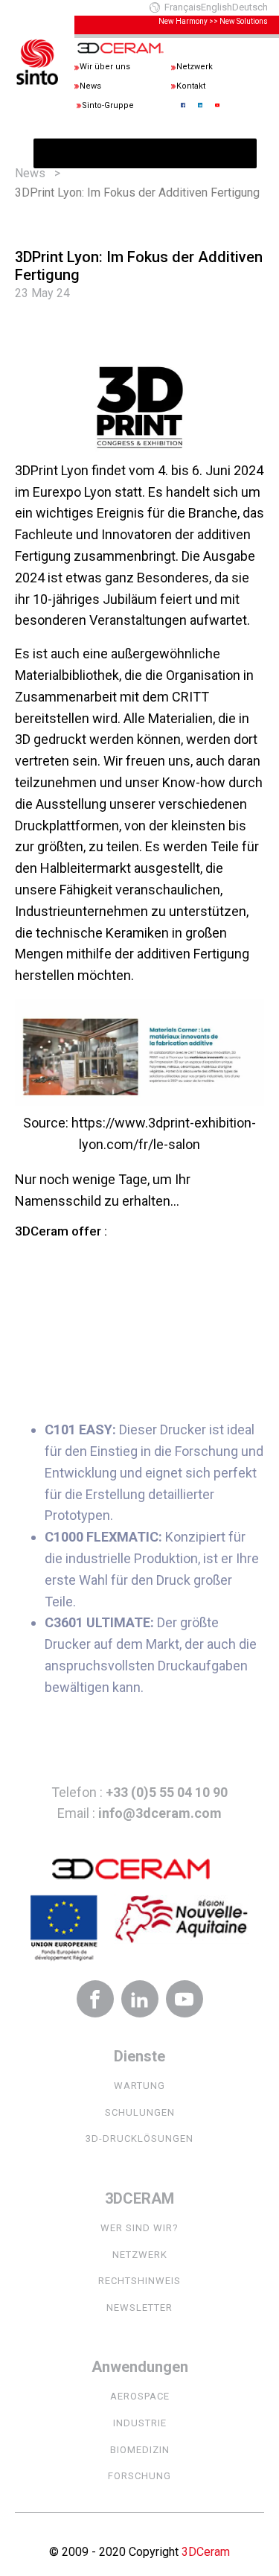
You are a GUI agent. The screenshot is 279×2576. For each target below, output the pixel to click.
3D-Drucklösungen (139, 2138)
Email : (139, 1813)
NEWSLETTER (139, 2308)
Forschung (139, 2476)
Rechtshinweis (139, 2281)
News (30, 173)
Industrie (140, 2423)
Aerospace (140, 2396)
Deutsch (250, 7)
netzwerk (140, 2255)
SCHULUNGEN (140, 2112)
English (217, 7)
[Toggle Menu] (53, 153)
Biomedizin (140, 2450)
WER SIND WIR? (139, 2228)
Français (183, 7)
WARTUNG (139, 2086)
